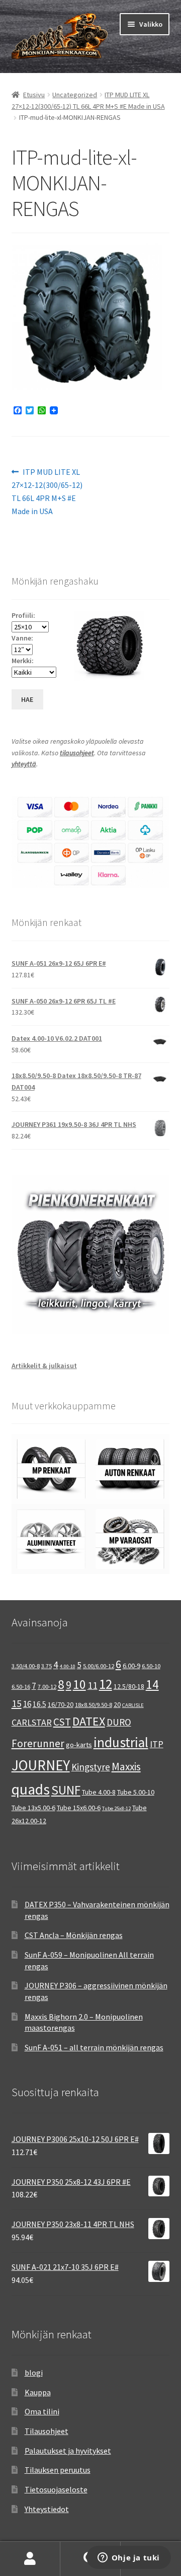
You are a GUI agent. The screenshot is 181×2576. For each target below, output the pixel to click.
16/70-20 (61, 1704)
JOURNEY (41, 1765)
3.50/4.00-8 (26, 1666)
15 (17, 1703)
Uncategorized (75, 95)
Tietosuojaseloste (56, 2489)
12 (106, 1684)
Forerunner (38, 1743)
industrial (121, 1742)
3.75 (47, 1666)
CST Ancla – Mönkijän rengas (74, 1935)
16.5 (39, 1704)
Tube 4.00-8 (99, 1792)
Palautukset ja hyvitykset (68, 2451)
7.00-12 (47, 1687)
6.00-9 (131, 1666)
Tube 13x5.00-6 (33, 1808)
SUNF (66, 1790)
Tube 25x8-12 (116, 1808)
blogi (34, 2373)
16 (27, 1704)
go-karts (79, 1745)
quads (31, 1789)
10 (79, 1684)
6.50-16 (21, 1687)
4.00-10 (68, 1666)
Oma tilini (42, 2411)
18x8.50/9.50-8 (94, 1705)
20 (117, 1704)
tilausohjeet (77, 753)
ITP (157, 1744)
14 (152, 1684)
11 (93, 1685)
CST (62, 1722)
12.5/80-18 (129, 1686)
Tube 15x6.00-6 (79, 1808)
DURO (119, 1722)
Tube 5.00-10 (136, 1792)
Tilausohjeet (47, 2431)
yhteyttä (24, 764)
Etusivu (34, 95)
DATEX (89, 1721)
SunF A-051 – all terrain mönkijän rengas (94, 2047)
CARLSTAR (32, 1722)
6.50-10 (151, 1666)
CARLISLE (133, 1705)
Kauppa (38, 2392)
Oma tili (30, 2559)
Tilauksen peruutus (58, 2470)
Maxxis (126, 1767)
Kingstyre (91, 1767)
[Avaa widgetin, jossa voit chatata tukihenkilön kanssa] (128, 2558)
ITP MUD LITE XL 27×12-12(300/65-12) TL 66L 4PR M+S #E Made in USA (47, 491)
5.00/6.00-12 (99, 1666)
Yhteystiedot (47, 2509)
